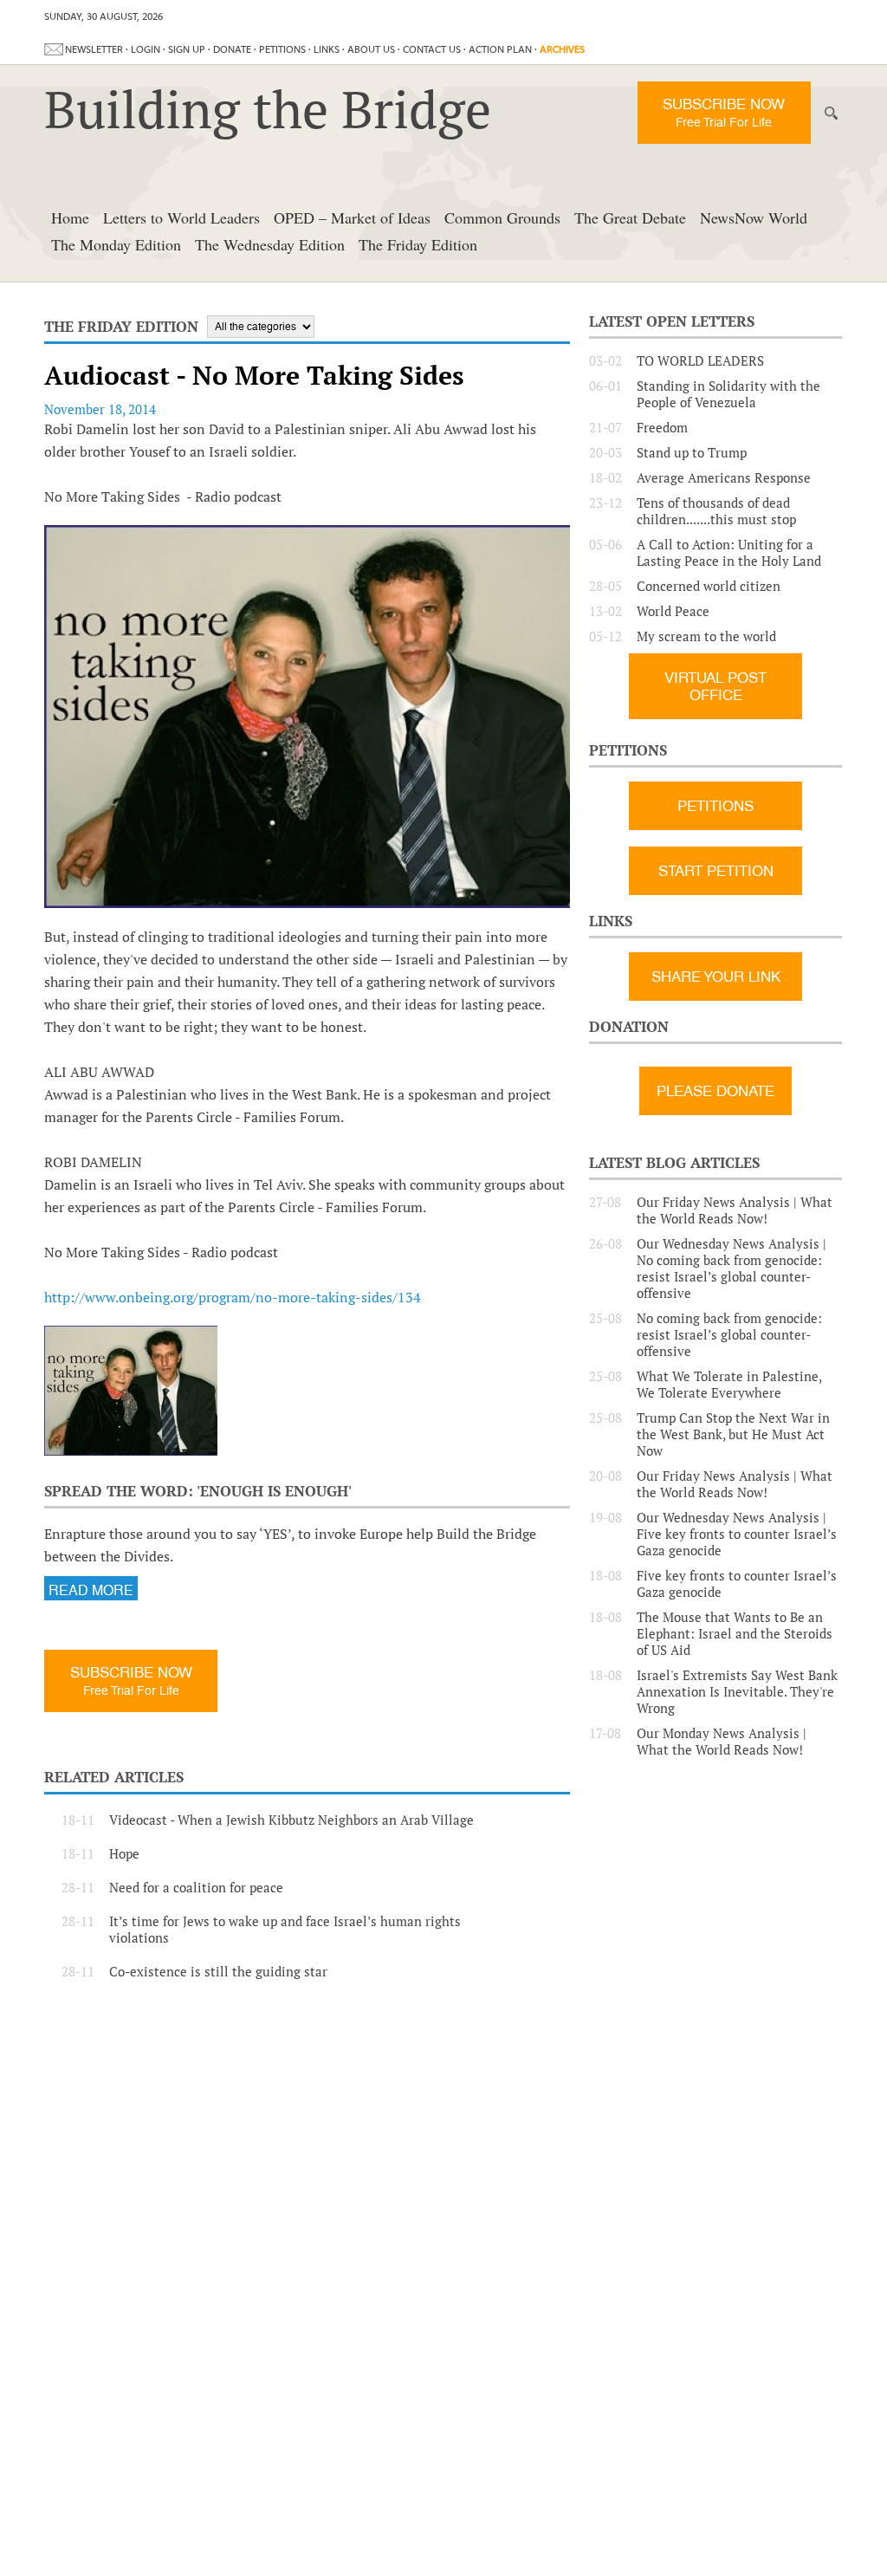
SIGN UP (187, 49)
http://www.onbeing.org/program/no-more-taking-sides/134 (233, 1297)
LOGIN (146, 49)
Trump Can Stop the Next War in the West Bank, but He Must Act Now (733, 1434)
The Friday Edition (418, 244)
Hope (124, 1854)
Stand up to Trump (692, 453)
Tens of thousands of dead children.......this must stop (716, 511)
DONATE (232, 49)
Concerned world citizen (709, 586)
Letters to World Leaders (181, 217)
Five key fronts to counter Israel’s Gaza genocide (737, 1584)
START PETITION (716, 871)
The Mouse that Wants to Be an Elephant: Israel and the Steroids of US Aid (735, 1634)
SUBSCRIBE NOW (724, 112)
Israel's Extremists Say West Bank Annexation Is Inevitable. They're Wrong (737, 1692)
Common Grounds (502, 217)
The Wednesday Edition (270, 244)
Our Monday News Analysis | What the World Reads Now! (722, 1742)
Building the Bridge (268, 109)
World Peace (673, 611)
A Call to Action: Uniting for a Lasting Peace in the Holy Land (729, 553)
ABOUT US (371, 49)
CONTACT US (432, 49)
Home (70, 217)
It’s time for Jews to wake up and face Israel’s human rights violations (285, 1930)
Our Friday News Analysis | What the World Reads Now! (735, 1210)
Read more (91, 1590)
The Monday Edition (116, 244)
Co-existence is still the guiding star (218, 1972)
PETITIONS (282, 49)
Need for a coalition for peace (196, 1888)
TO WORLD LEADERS (700, 361)
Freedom (662, 428)
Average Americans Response (724, 478)
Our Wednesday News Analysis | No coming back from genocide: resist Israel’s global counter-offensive (732, 1269)
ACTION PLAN (500, 49)
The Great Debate (630, 217)
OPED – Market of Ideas (352, 217)
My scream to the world (706, 636)
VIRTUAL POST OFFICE (715, 686)
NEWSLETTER (94, 49)
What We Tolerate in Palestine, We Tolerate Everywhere (729, 1385)
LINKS (327, 49)
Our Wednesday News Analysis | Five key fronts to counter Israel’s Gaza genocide (737, 1534)
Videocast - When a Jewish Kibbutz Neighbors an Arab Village (291, 1820)
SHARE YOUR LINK (716, 977)
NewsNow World (754, 217)
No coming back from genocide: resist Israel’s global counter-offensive (729, 1335)
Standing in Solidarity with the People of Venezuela (728, 394)
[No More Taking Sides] (131, 1391)
